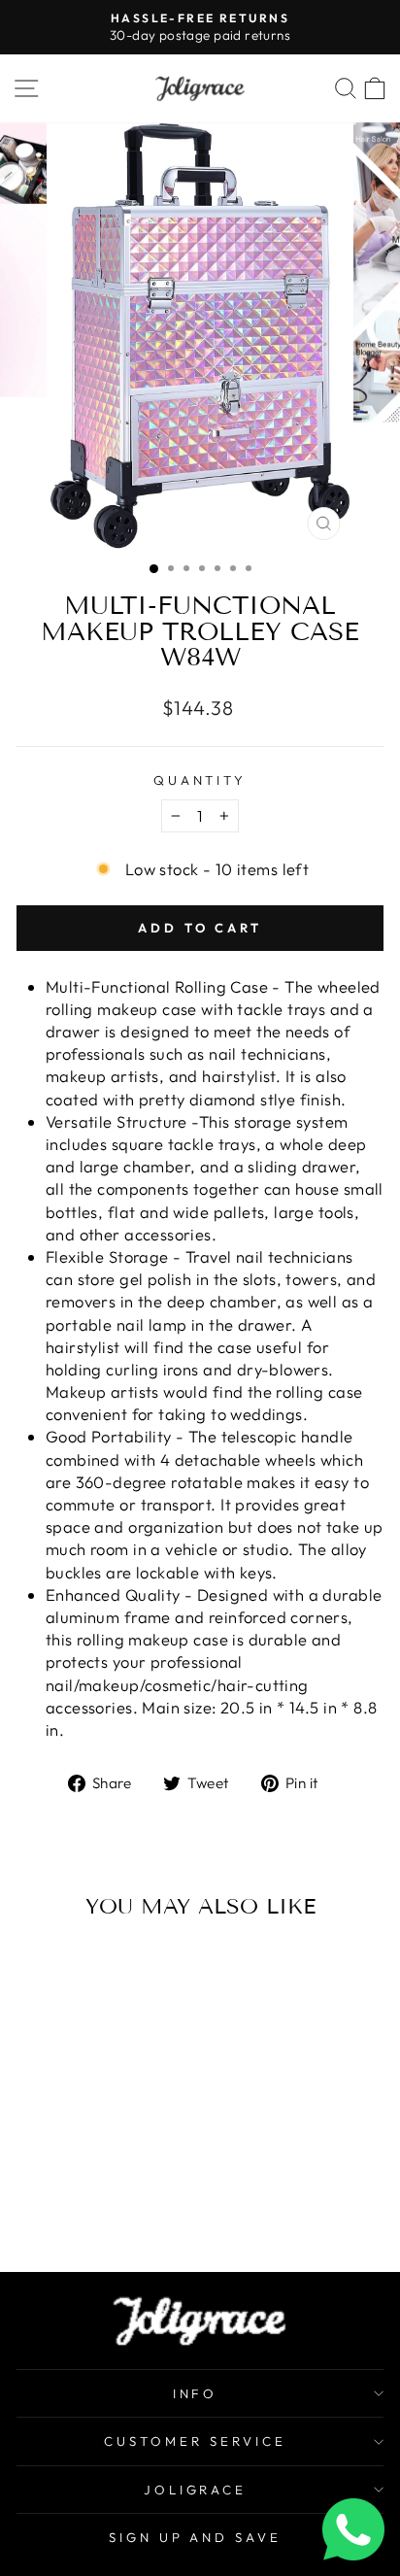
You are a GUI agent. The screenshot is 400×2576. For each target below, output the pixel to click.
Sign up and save (196, 2537)
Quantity (200, 780)
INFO (196, 2393)
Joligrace (196, 2490)
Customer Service (195, 2441)
